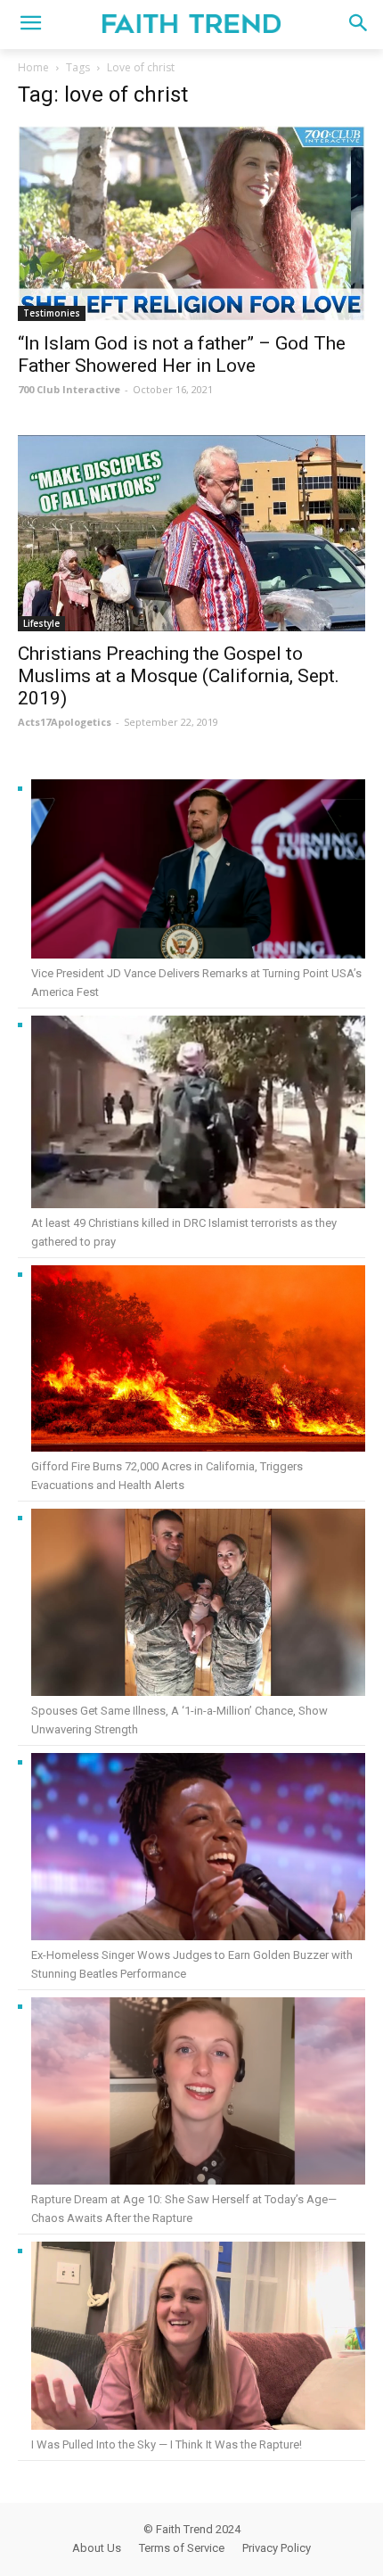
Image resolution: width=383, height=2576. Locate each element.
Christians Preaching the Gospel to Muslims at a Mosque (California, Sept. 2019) (179, 676)
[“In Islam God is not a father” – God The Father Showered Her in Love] (191, 223)
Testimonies (52, 313)
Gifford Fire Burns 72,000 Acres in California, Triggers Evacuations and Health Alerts (167, 1476)
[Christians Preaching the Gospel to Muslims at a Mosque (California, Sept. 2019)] (191, 533)
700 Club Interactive (69, 389)
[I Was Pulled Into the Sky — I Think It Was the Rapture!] (198, 2338)
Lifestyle (41, 623)
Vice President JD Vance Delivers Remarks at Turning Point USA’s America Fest (196, 983)
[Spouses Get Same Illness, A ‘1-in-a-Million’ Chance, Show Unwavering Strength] (198, 1605)
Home (33, 67)
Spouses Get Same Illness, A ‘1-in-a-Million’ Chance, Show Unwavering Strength (179, 1720)
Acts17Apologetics (65, 722)
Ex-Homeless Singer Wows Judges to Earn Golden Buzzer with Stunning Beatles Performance (192, 1964)
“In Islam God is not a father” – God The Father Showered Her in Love (182, 354)
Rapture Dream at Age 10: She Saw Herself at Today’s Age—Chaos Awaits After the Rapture (184, 2209)
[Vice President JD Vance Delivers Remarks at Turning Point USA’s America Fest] (198, 872)
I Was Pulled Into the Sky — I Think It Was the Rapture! (167, 2444)
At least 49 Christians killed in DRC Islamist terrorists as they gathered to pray (184, 1232)
